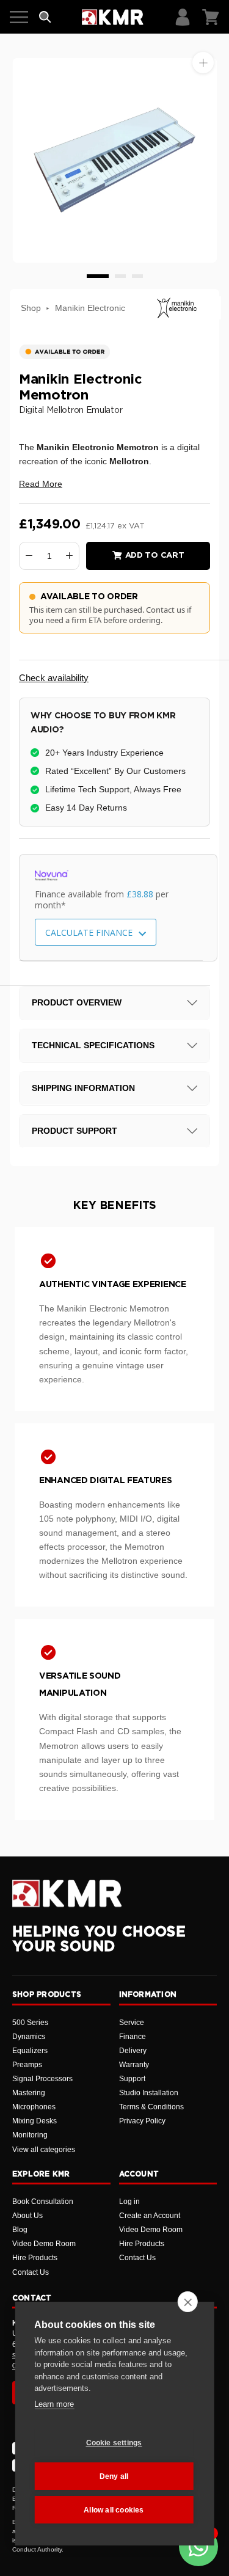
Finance (133, 2037)
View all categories (44, 2150)
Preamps (27, 2065)
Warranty (134, 2065)
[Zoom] (203, 63)
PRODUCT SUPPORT (75, 1131)
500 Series (30, 2023)
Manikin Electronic (90, 308)
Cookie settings (114, 2443)
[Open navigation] (19, 17)
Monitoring (30, 2135)
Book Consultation (43, 2202)
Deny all (114, 2476)
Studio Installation (149, 2093)
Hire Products (35, 2258)
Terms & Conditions (151, 2107)
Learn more (54, 2404)
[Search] (45, 17)
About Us (27, 2216)
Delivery (133, 2051)
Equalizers (30, 2051)
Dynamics (29, 2037)
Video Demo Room (44, 2244)
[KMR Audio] (113, 17)
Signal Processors (42, 2079)
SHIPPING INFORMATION (83, 1088)
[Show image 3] (137, 276)
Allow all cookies (114, 2510)
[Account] (183, 17)
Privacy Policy (142, 2121)
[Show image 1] (98, 276)
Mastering (29, 2093)
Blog (20, 2230)
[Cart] (211, 17)
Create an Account (150, 2216)
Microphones (34, 2107)
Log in (129, 2202)
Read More (41, 484)
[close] (188, 2302)
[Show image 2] (120, 276)
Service (132, 2023)
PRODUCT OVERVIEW (77, 1002)
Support (132, 2079)
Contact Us (31, 2272)
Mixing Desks (35, 2121)
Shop (31, 308)
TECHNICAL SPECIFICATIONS (93, 1045)
